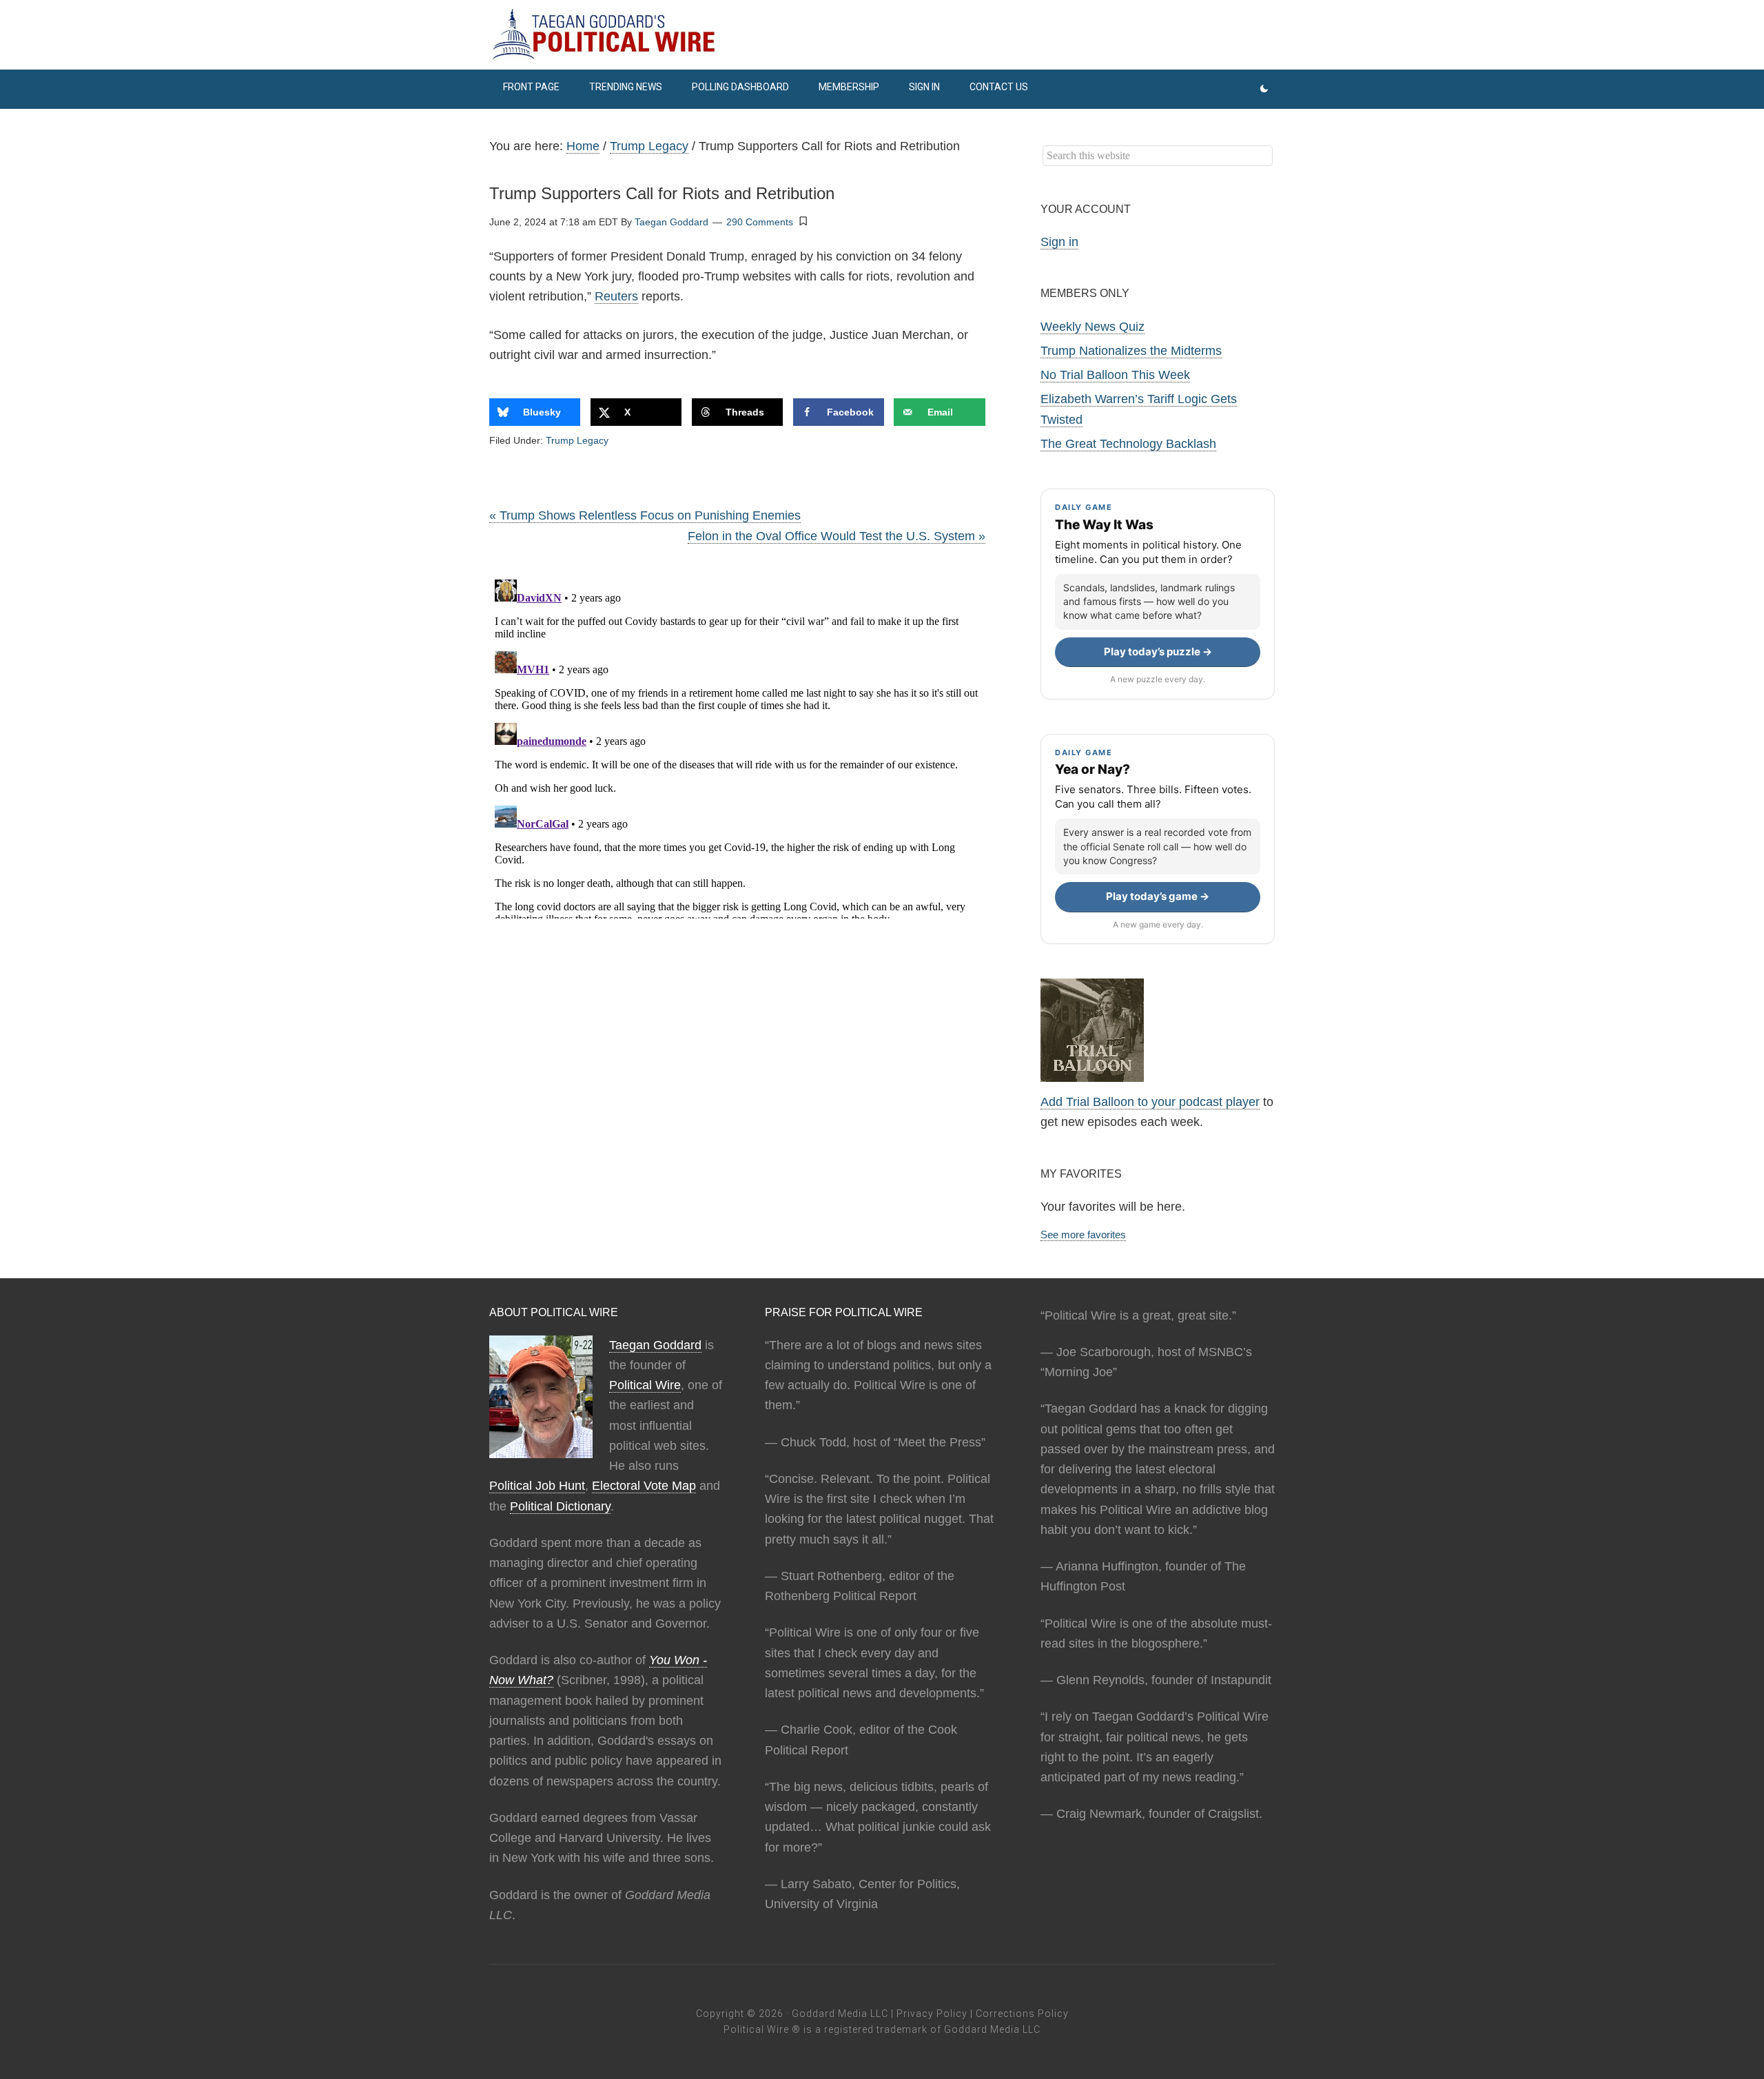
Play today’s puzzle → (1158, 652)
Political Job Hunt (537, 1486)
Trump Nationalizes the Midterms (1131, 351)
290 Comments (760, 222)
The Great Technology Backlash (1128, 444)
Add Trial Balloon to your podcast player (1150, 1102)
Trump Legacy (577, 440)
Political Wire (645, 1385)
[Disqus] (737, 746)
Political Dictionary (560, 1506)
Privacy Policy (932, 2014)
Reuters (616, 296)
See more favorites (1083, 1235)
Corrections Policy (1022, 2014)
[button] (803, 221)
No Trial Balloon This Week (1115, 375)
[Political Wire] (882, 34)
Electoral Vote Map (644, 1486)
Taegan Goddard (655, 1345)
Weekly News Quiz (1093, 327)
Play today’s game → (1158, 896)
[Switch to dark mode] (1264, 89)
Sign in (1059, 242)
